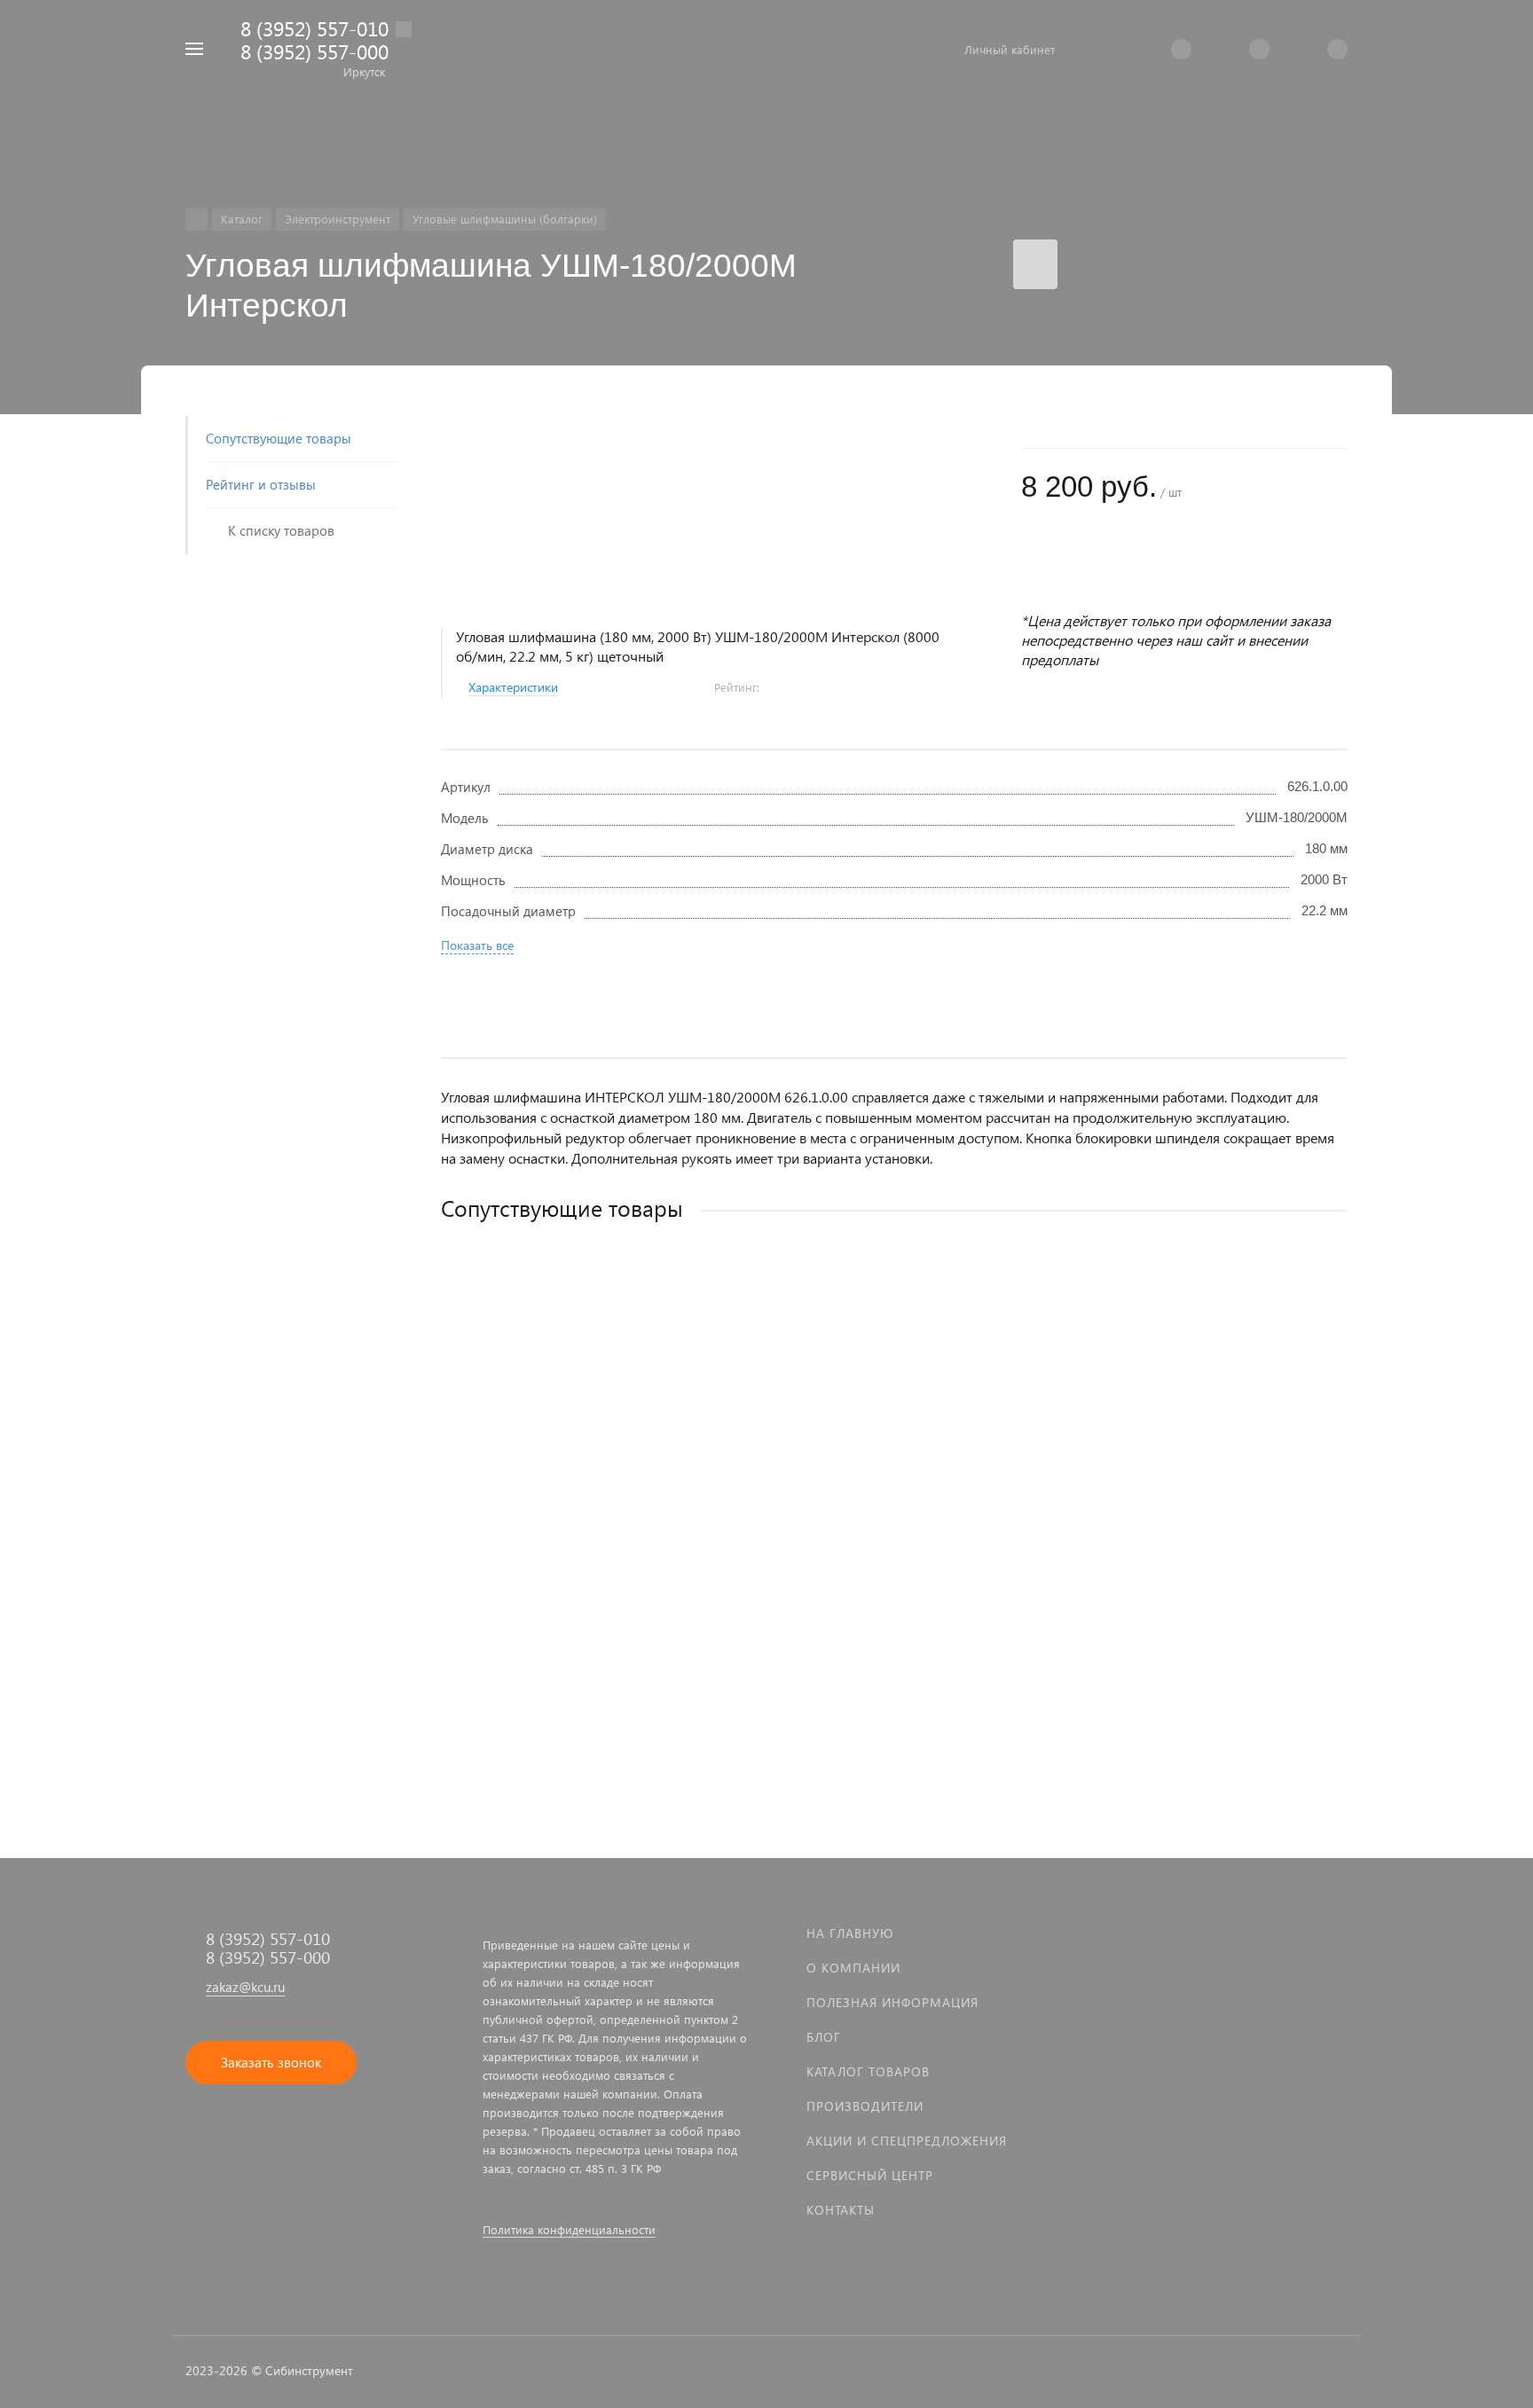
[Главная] (197, 220)
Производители (865, 2106)
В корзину (668, 1618)
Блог (824, 2037)
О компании (853, 1968)
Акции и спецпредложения (907, 2141)
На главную (850, 1933)
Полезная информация (892, 2002)
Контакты (841, 2210)
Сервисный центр (870, 2175)
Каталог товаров (868, 2071)
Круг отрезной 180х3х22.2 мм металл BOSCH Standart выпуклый (637, 1505)
